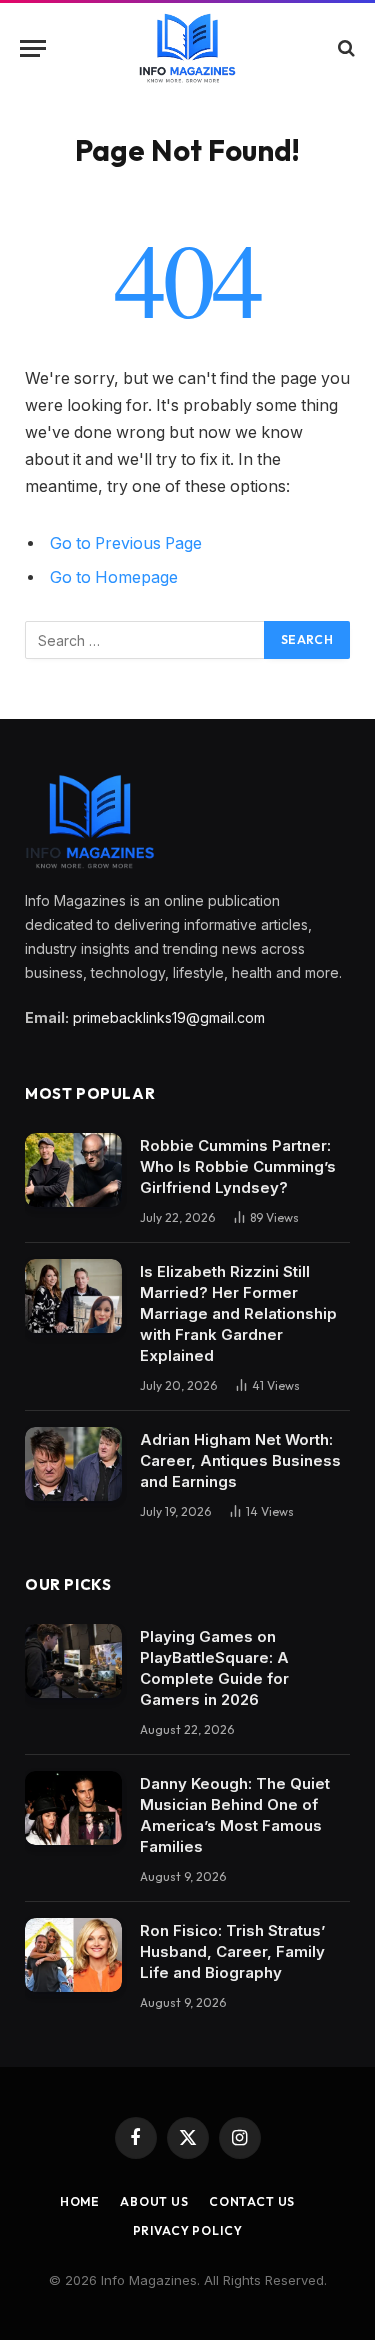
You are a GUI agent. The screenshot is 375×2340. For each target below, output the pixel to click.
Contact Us (252, 2201)
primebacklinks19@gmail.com (169, 1017)
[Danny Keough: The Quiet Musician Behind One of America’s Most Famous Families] (73, 1808)
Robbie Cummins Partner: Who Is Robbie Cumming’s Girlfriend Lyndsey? (238, 1166)
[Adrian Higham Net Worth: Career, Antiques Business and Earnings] (73, 1464)
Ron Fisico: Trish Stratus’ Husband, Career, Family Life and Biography (232, 1951)
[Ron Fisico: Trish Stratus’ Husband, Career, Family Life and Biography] (73, 1955)
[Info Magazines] (187, 48)
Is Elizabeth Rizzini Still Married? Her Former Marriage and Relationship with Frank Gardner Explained (238, 1313)
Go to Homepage (114, 577)
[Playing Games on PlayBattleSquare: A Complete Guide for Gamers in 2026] (73, 1661)
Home (80, 2201)
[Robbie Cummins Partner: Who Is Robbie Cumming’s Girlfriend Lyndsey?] (73, 1170)
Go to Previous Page (126, 543)
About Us (154, 2201)
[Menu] (33, 48)
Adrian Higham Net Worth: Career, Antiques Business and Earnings (240, 1460)
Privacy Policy (188, 2230)
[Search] (344, 48)
